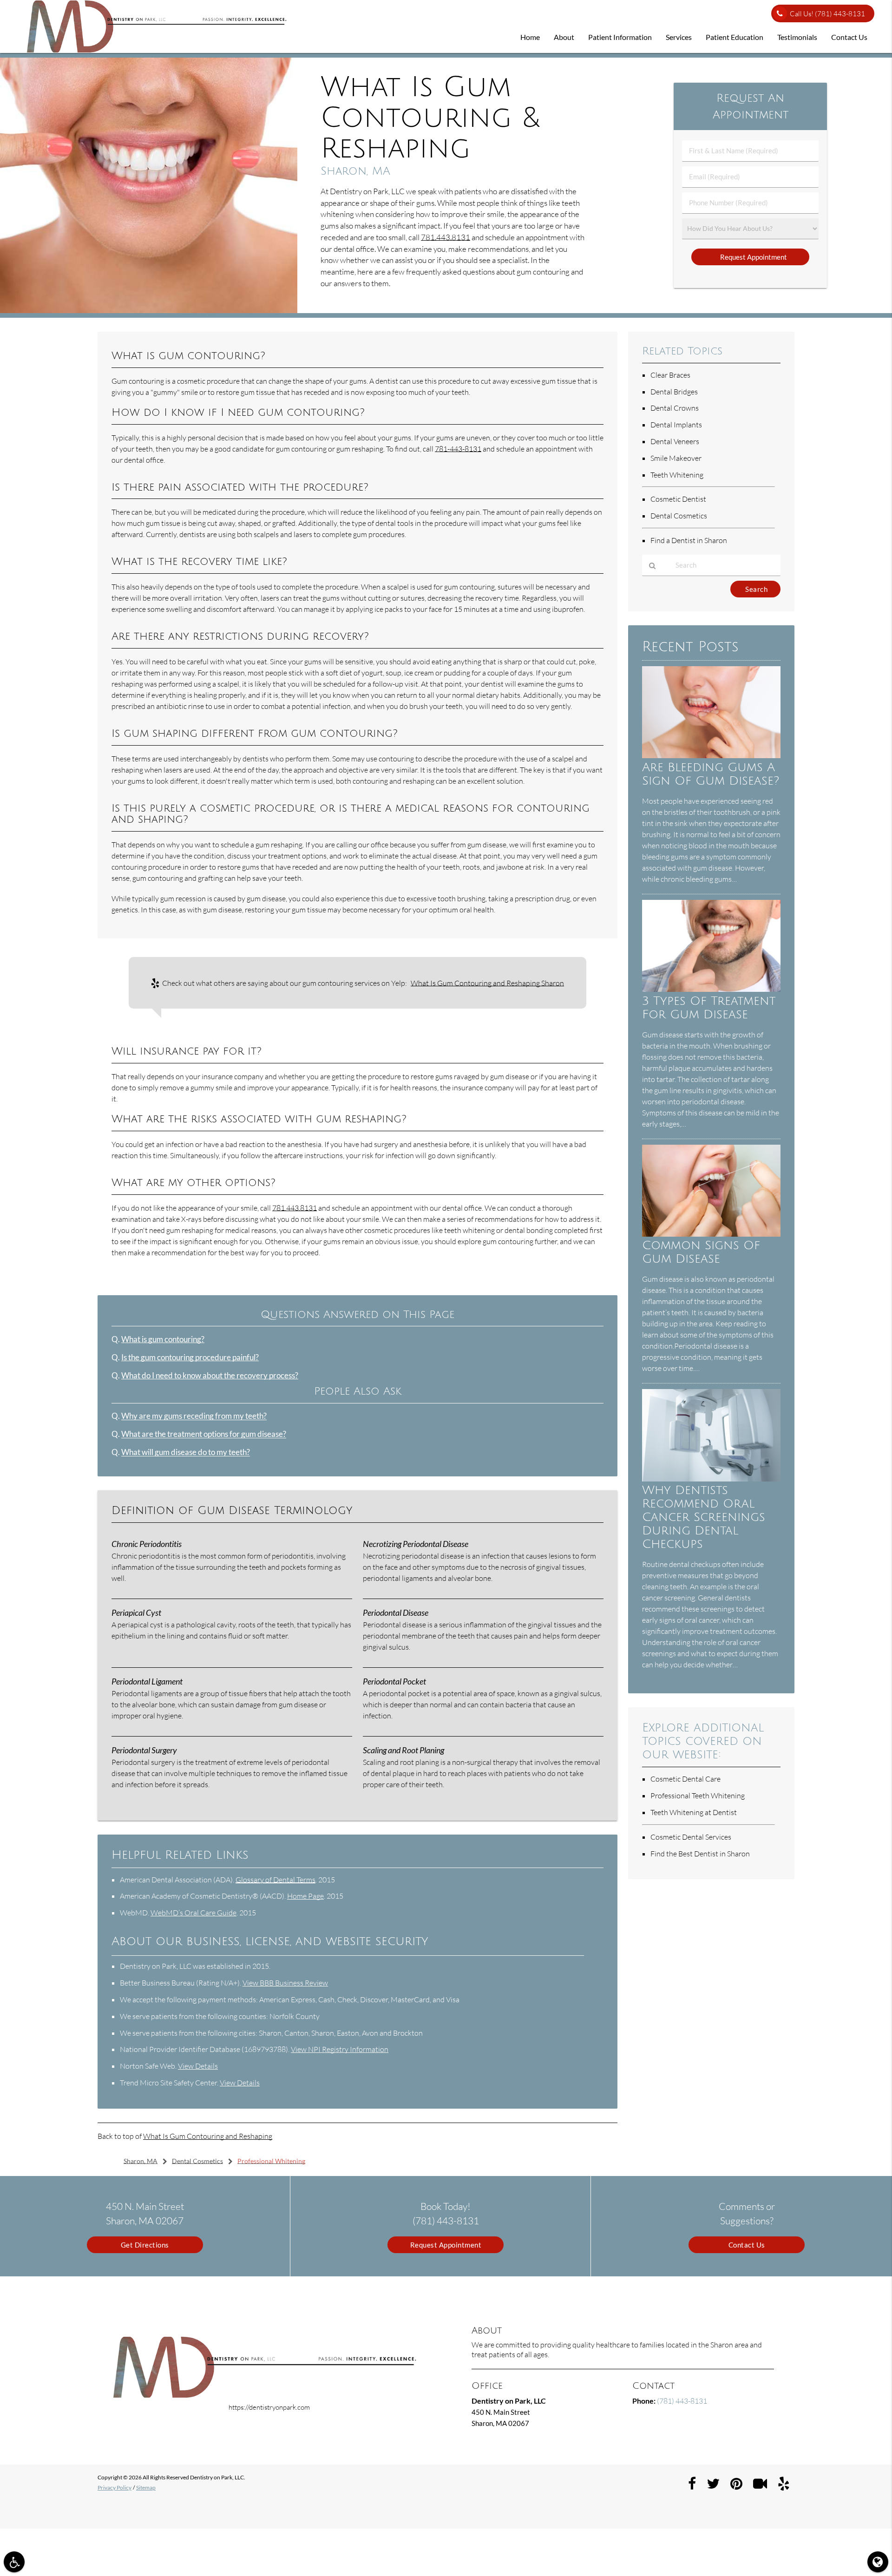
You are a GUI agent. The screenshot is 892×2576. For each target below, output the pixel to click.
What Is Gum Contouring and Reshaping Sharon (487, 983)
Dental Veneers (675, 441)
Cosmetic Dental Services (691, 1837)
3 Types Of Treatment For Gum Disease (709, 1008)
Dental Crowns (675, 408)
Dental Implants (676, 425)
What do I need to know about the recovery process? (210, 1376)
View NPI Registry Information (340, 2049)
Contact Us (849, 37)
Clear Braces (670, 375)
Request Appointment (446, 2245)
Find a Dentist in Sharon (689, 540)
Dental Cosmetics (679, 516)
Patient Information (620, 37)
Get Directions (145, 2245)
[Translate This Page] (878, 2562)
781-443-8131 (458, 449)
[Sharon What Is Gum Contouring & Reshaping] (149, 310)
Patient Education (735, 37)
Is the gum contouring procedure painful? (190, 1357)
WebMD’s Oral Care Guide (193, 1913)
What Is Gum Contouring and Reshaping (208, 2136)
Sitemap (146, 2488)
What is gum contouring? (163, 1339)
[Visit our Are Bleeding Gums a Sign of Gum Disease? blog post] (711, 755)
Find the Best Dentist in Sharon (700, 1854)
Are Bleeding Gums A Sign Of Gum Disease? (711, 774)
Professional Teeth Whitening (698, 1796)
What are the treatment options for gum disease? (204, 1434)
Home (530, 37)
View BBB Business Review (285, 1983)
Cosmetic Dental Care (685, 1779)
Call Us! (827, 14)
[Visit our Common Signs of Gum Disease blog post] (711, 1234)
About (564, 37)
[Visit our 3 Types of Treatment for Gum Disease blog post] (711, 989)
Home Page (305, 1896)
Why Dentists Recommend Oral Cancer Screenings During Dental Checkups (704, 1517)
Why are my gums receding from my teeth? (194, 1416)
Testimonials (797, 37)
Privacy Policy (115, 2488)
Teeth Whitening (677, 475)
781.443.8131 (446, 237)
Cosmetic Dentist (678, 499)
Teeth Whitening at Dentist (694, 1812)
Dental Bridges (674, 392)
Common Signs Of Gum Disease (701, 1252)
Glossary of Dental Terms (275, 1880)
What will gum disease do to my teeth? (186, 1452)
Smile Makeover (676, 458)
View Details (198, 2066)
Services (679, 37)
